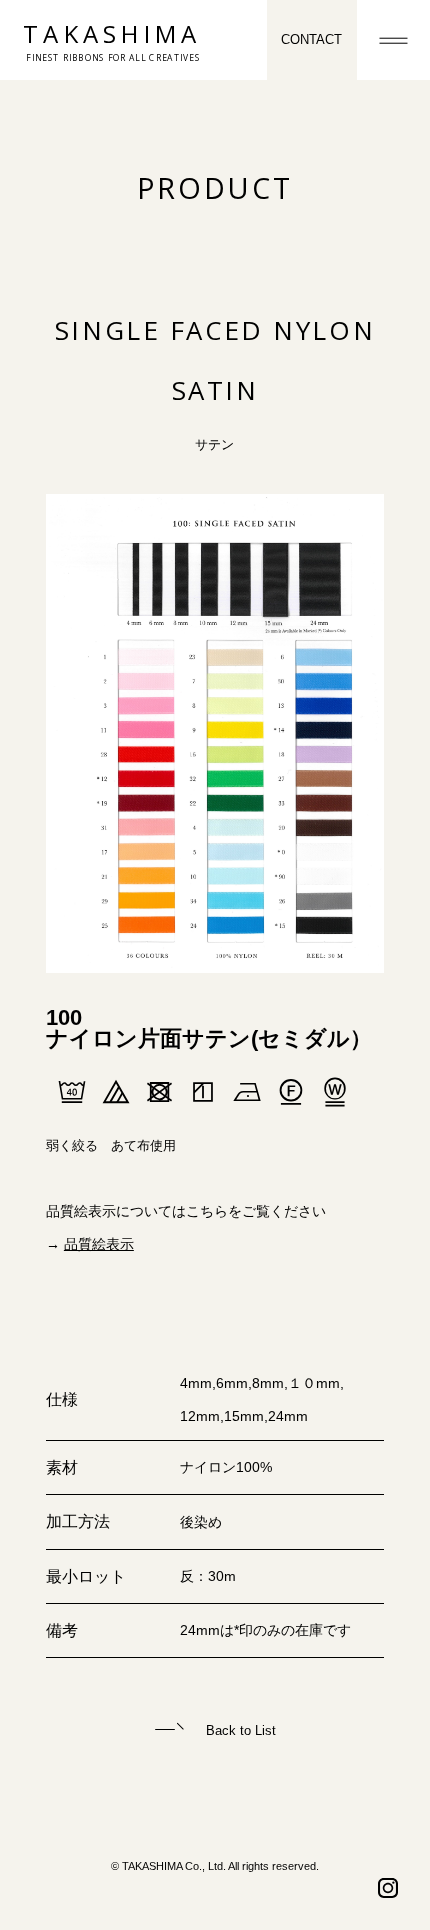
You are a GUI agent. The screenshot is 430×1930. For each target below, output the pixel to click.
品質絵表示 (99, 1244)
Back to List (239, 1730)
